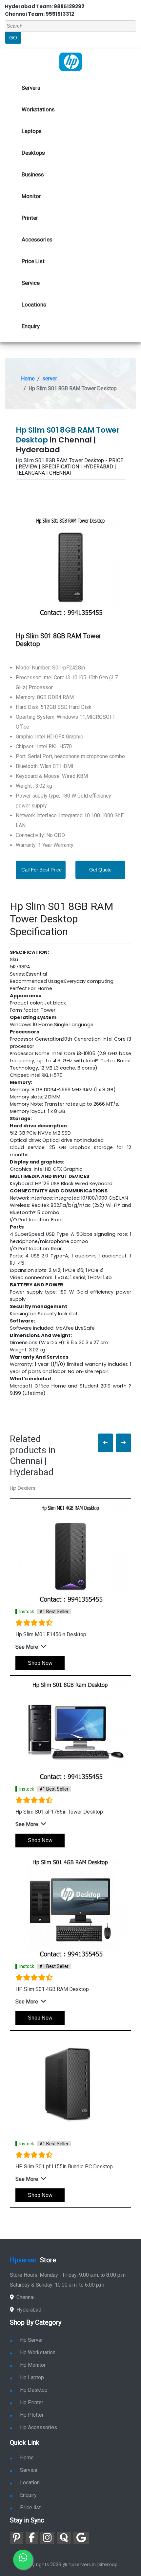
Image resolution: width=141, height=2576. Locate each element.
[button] (105, 1443)
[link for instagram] (47, 2538)
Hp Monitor (33, 2365)
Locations (34, 305)
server (50, 379)
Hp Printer (32, 2402)
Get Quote (100, 870)
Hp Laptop (32, 2377)
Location (30, 2483)
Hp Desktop (34, 2390)
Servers (31, 88)
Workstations (38, 109)
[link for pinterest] (17, 2538)
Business (33, 174)
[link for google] (81, 2538)
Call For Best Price (41, 870)
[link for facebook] (32, 2538)
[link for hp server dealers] (71, 61)
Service (31, 283)
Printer (30, 218)
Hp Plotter (32, 2415)
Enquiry (31, 326)
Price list (30, 2508)
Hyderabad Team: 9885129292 (45, 6)
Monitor (31, 196)
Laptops (32, 131)
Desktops (33, 153)
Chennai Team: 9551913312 (40, 14)
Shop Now (40, 1663)
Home (28, 379)
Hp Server (31, 2340)
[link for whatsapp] (23, 2560)
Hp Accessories (39, 2427)
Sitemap (108, 2565)
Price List (33, 261)
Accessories (37, 239)
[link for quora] (64, 2538)
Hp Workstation (38, 2352)
